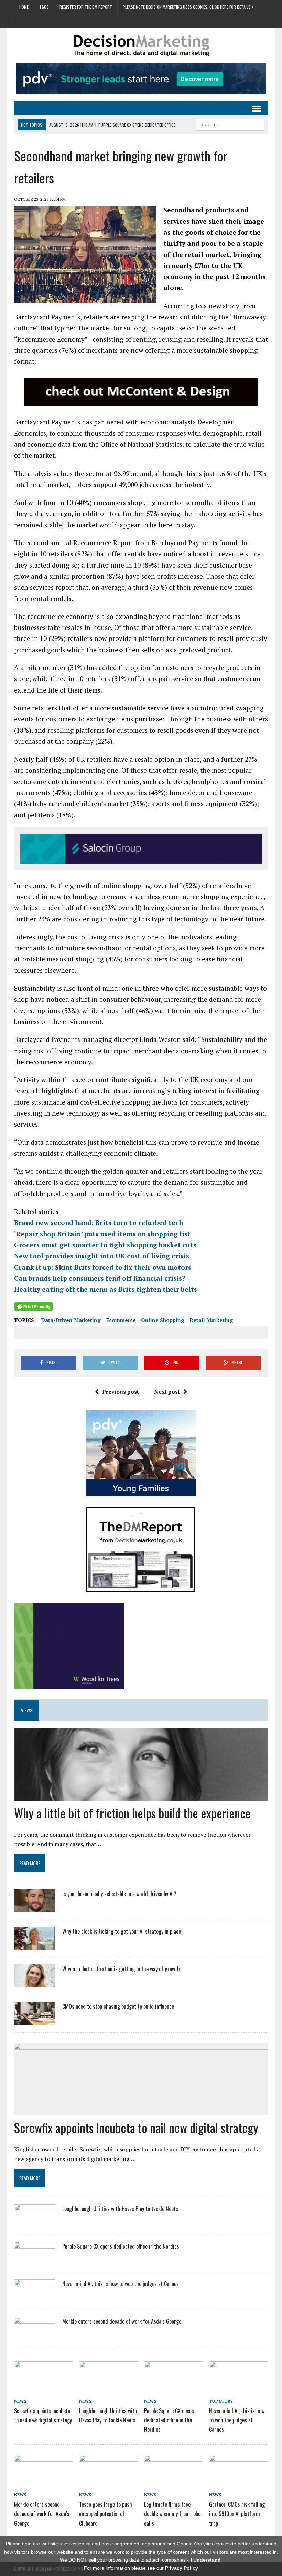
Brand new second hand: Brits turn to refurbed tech (99, 1222)
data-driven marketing (71, 1320)
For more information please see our (141, 2568)
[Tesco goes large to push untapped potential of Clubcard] (109, 2483)
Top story (221, 2401)
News (20, 2401)
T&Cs (44, 7)
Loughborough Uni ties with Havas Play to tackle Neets (120, 2209)
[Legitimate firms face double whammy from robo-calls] (173, 2483)
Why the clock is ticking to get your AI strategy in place (122, 1931)
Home (24, 7)
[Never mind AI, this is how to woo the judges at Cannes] (35, 2297)
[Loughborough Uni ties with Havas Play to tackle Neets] (35, 2222)
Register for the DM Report (86, 7)
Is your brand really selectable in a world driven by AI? (119, 1894)
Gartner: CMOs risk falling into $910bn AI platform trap (237, 2514)
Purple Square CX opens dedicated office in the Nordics (121, 2246)
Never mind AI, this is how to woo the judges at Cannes (121, 2284)
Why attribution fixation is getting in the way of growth (121, 1969)
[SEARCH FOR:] (230, 124)
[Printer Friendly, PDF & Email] (33, 1306)
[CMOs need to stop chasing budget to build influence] (35, 2020)
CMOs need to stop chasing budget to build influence (118, 2006)
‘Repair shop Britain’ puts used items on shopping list (102, 1234)
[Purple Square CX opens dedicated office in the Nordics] (35, 2260)
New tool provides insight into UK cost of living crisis (102, 1256)
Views (27, 1710)
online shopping (163, 1320)
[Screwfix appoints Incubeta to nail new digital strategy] (44, 2389)
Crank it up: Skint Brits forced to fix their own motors (103, 1267)
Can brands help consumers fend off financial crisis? (100, 1278)
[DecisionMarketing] (141, 46)
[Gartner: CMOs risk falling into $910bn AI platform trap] (238, 2483)
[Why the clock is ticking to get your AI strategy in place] (35, 1945)
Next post (167, 1392)
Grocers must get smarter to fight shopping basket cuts (105, 1245)
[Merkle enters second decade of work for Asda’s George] (35, 2335)
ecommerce (121, 1320)
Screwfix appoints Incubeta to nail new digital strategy (136, 2127)
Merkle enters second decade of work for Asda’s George (122, 2321)
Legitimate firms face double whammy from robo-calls (173, 2514)
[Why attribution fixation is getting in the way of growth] (35, 1983)
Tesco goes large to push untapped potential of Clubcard (106, 2514)
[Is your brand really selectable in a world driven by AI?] (35, 1908)
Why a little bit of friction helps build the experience (132, 1813)
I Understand (206, 2560)
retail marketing (211, 1320)
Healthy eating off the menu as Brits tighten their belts (106, 1289)
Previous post (121, 1392)
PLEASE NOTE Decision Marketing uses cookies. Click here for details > (188, 7)
